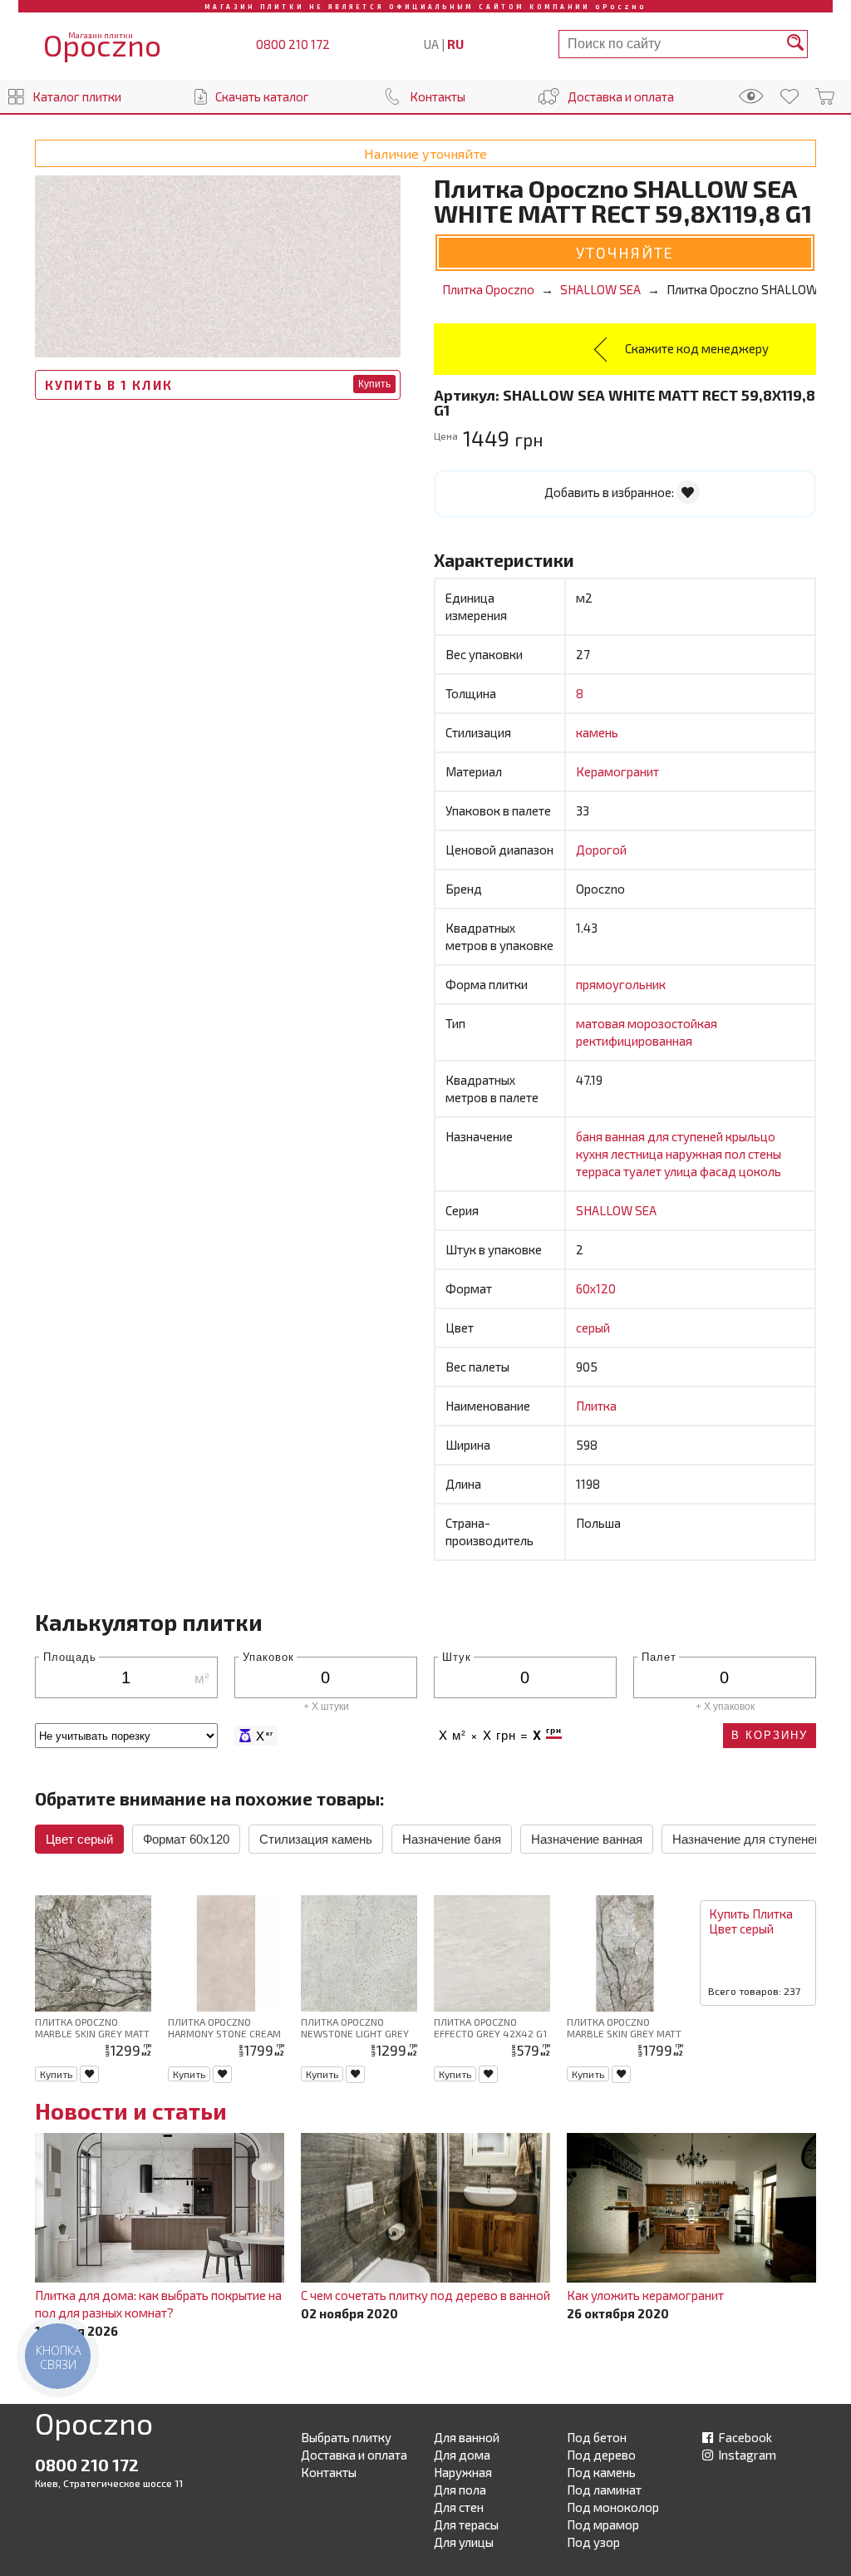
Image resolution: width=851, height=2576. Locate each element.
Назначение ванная (587, 1839)
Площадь (70, 1656)
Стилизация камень (316, 1839)
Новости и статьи (131, 2111)
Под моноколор (613, 2507)
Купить (374, 384)
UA (431, 44)
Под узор (593, 2542)
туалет (644, 1171)
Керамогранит (617, 771)
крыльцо (750, 1136)
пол (736, 1154)
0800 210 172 (293, 44)
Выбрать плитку (346, 2437)
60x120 (596, 1288)
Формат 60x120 (186, 1839)
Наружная (463, 2472)
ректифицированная (634, 1041)
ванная (626, 1136)
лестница (638, 1154)
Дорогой (601, 850)
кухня (593, 1154)
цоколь (760, 1171)
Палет (659, 1656)
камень (597, 732)
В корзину (770, 1735)
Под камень (601, 2472)
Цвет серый (79, 1839)
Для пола (460, 2490)
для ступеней (686, 1136)
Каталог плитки (77, 96)
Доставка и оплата (621, 96)
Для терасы (466, 2524)
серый (593, 1327)
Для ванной (467, 2437)
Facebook (744, 2437)
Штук (457, 1656)
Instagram (746, 2455)
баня (590, 1136)
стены (765, 1154)
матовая (602, 1023)
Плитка (596, 1406)
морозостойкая (672, 1023)
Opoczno (94, 2426)
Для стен (459, 2507)
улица (682, 1171)
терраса (600, 1171)
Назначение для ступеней (747, 1839)
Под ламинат (604, 2490)
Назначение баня (452, 1839)
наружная (695, 1154)
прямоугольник (621, 984)
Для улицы (464, 2542)
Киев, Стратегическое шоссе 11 (109, 2483)
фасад (719, 1171)
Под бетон (597, 2437)
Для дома (462, 2455)
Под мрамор (603, 2524)
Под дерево (601, 2455)
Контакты (438, 96)
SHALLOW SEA (616, 1210)
